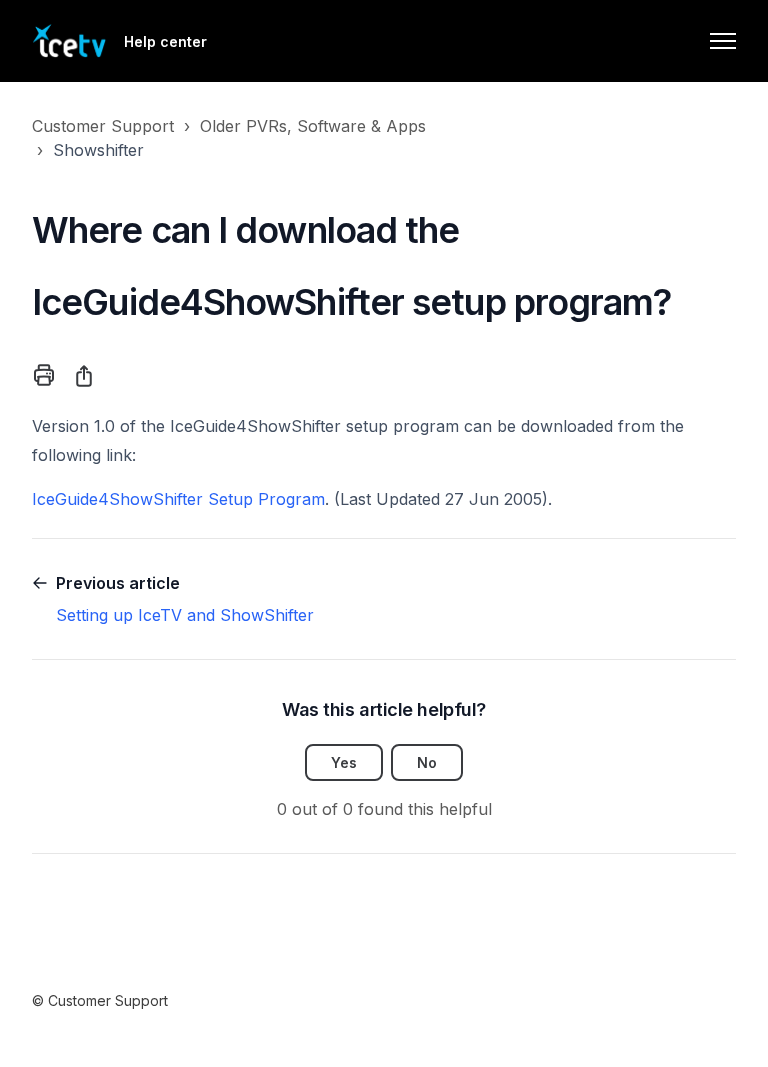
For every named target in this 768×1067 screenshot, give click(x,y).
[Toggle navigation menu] (723, 41)
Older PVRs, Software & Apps (313, 126)
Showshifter (98, 150)
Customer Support (103, 126)
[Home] (70, 41)
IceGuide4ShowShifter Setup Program (178, 499)
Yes (344, 762)
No (427, 762)
